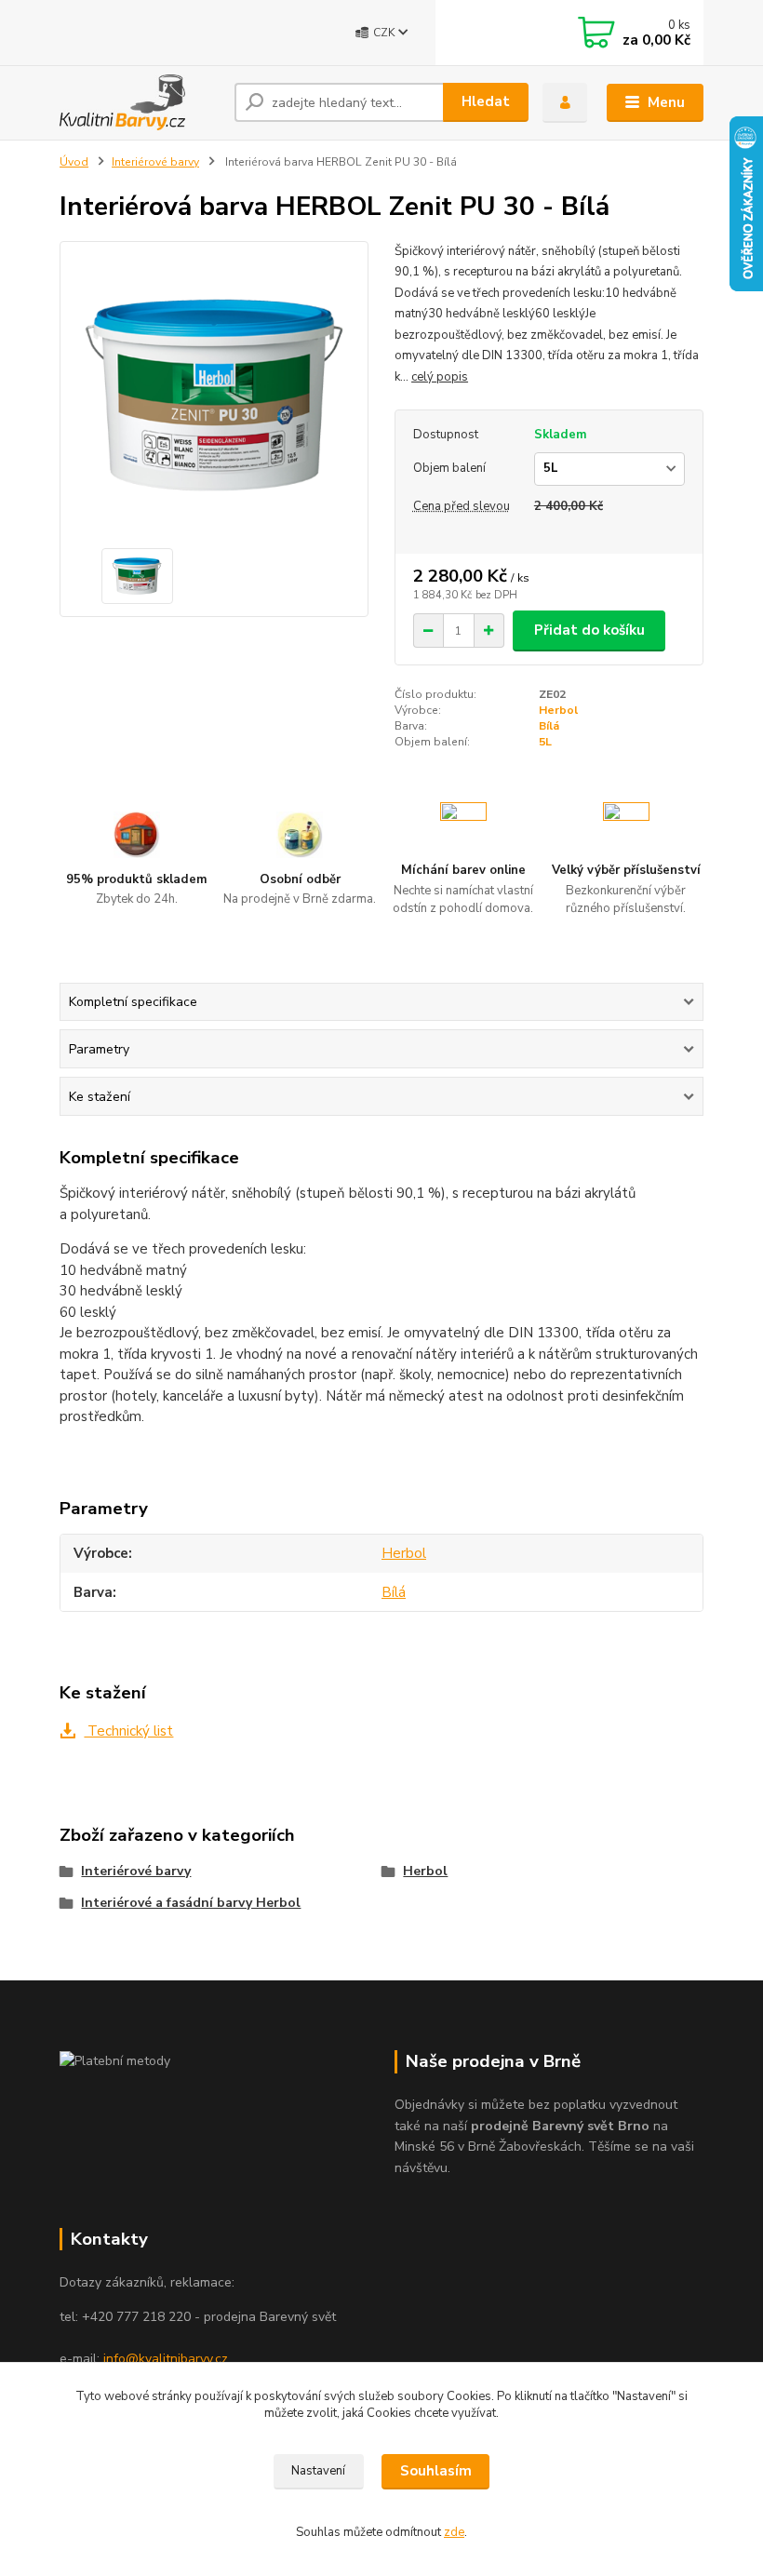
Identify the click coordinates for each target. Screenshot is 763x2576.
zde (454, 2532)
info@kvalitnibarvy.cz (166, 2359)
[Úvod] (140, 102)
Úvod (74, 162)
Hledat (486, 101)
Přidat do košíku (589, 630)
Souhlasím (436, 2471)
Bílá (549, 726)
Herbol (558, 710)
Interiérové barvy (155, 162)
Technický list (128, 1731)
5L (545, 742)
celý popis (440, 377)
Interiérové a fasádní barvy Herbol (191, 1903)
